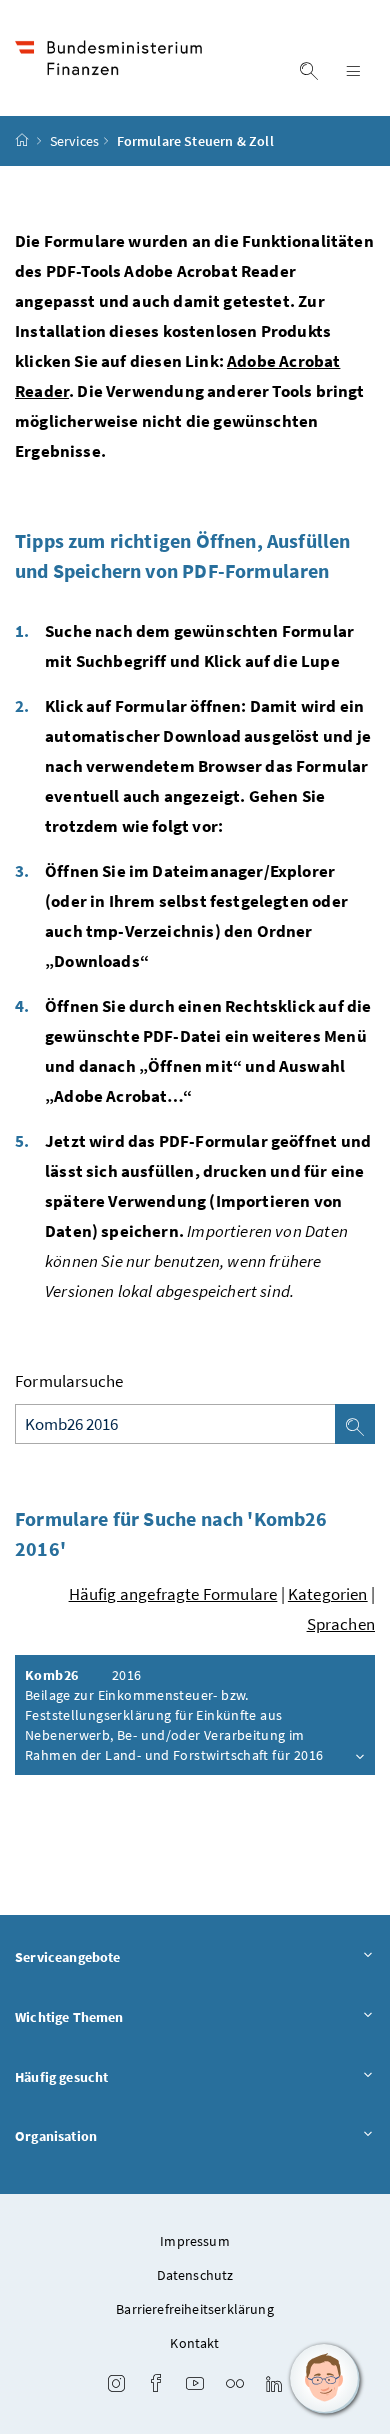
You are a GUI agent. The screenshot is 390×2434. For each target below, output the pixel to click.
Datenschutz (195, 2275)
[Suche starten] (355, 1424)
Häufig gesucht (61, 2077)
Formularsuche (69, 1381)
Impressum (195, 2241)
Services (74, 141)
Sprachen (341, 1624)
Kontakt (194, 2343)
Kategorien (328, 1594)
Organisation (56, 2136)
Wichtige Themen (69, 2017)
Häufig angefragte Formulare (173, 1594)
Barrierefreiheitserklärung (195, 2309)
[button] (325, 2379)
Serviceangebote (68, 1957)
